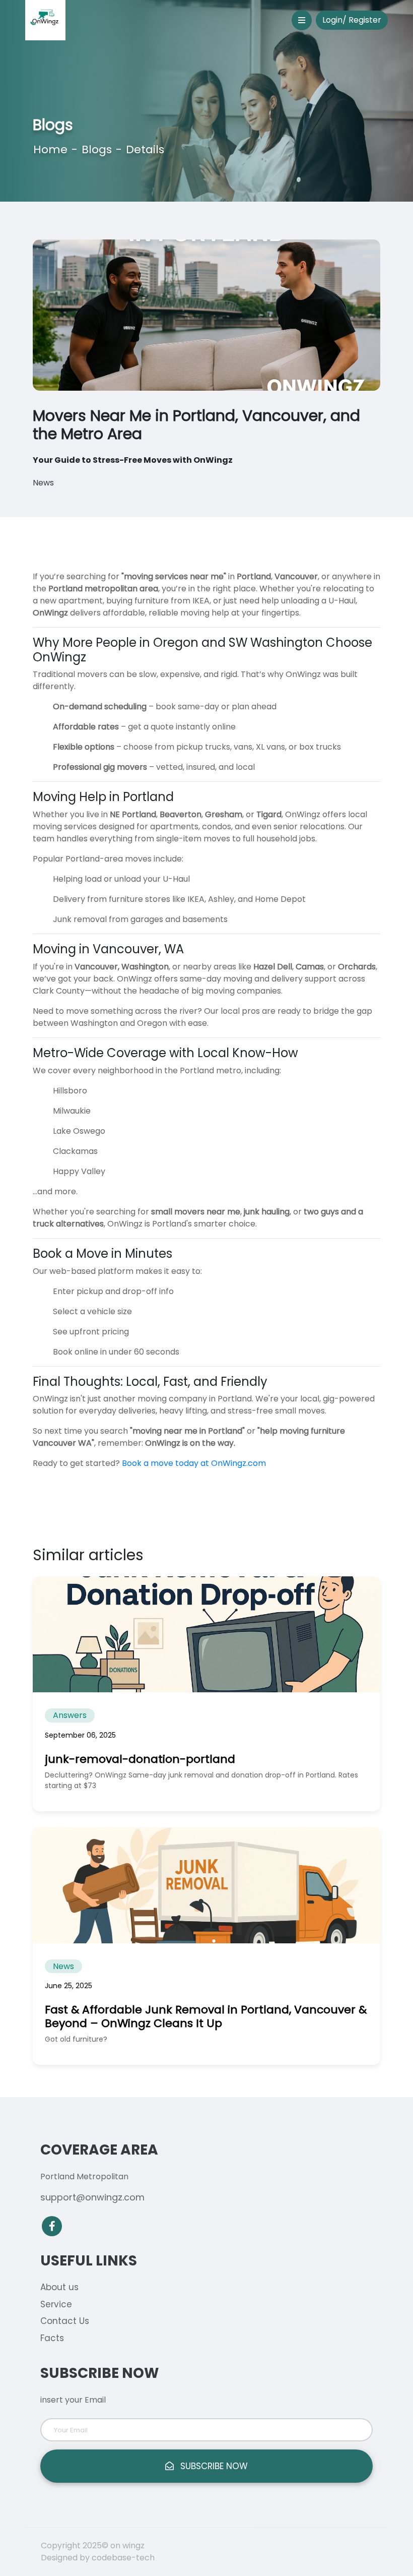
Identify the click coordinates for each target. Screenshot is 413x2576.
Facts (52, 2338)
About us (59, 2287)
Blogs (97, 149)
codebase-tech (123, 2558)
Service (56, 2304)
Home (50, 149)
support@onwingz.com (92, 2197)
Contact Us (65, 2321)
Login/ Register (352, 20)
